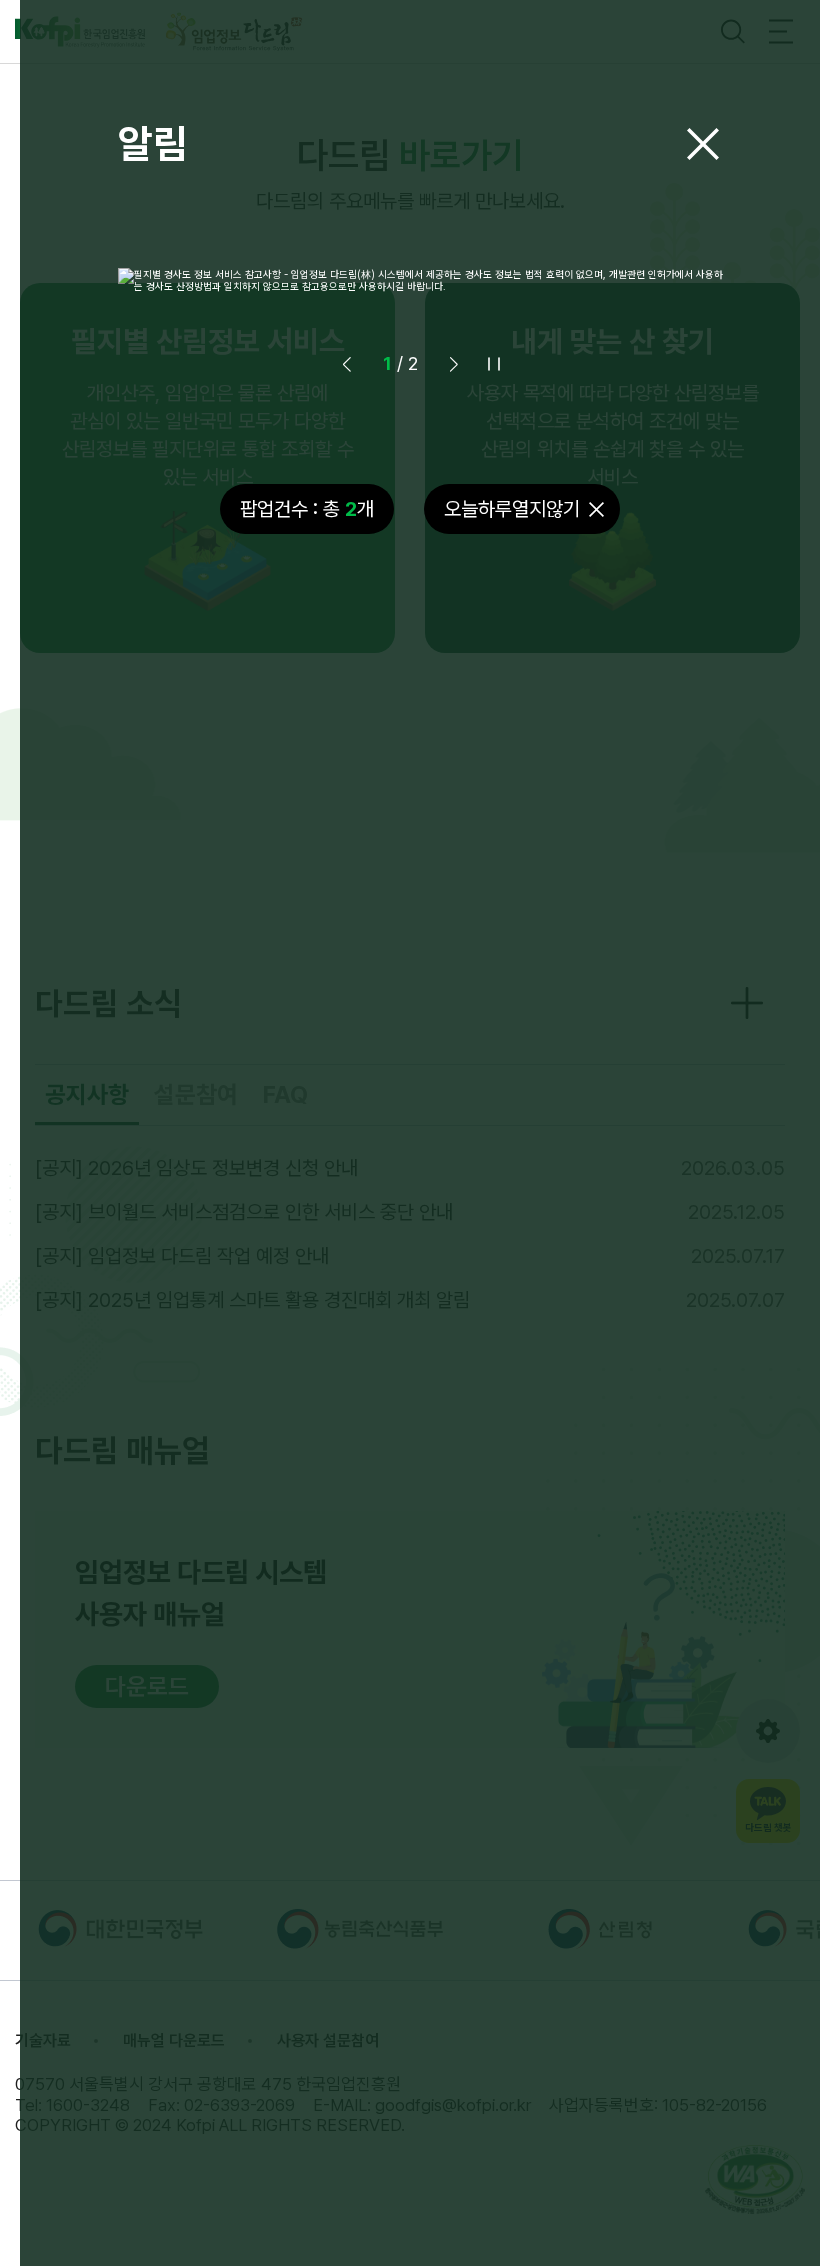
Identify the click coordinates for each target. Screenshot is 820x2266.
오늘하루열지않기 (512, 509)
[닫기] (703, 144)
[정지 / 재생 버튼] (494, 364)
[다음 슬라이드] (454, 364)
